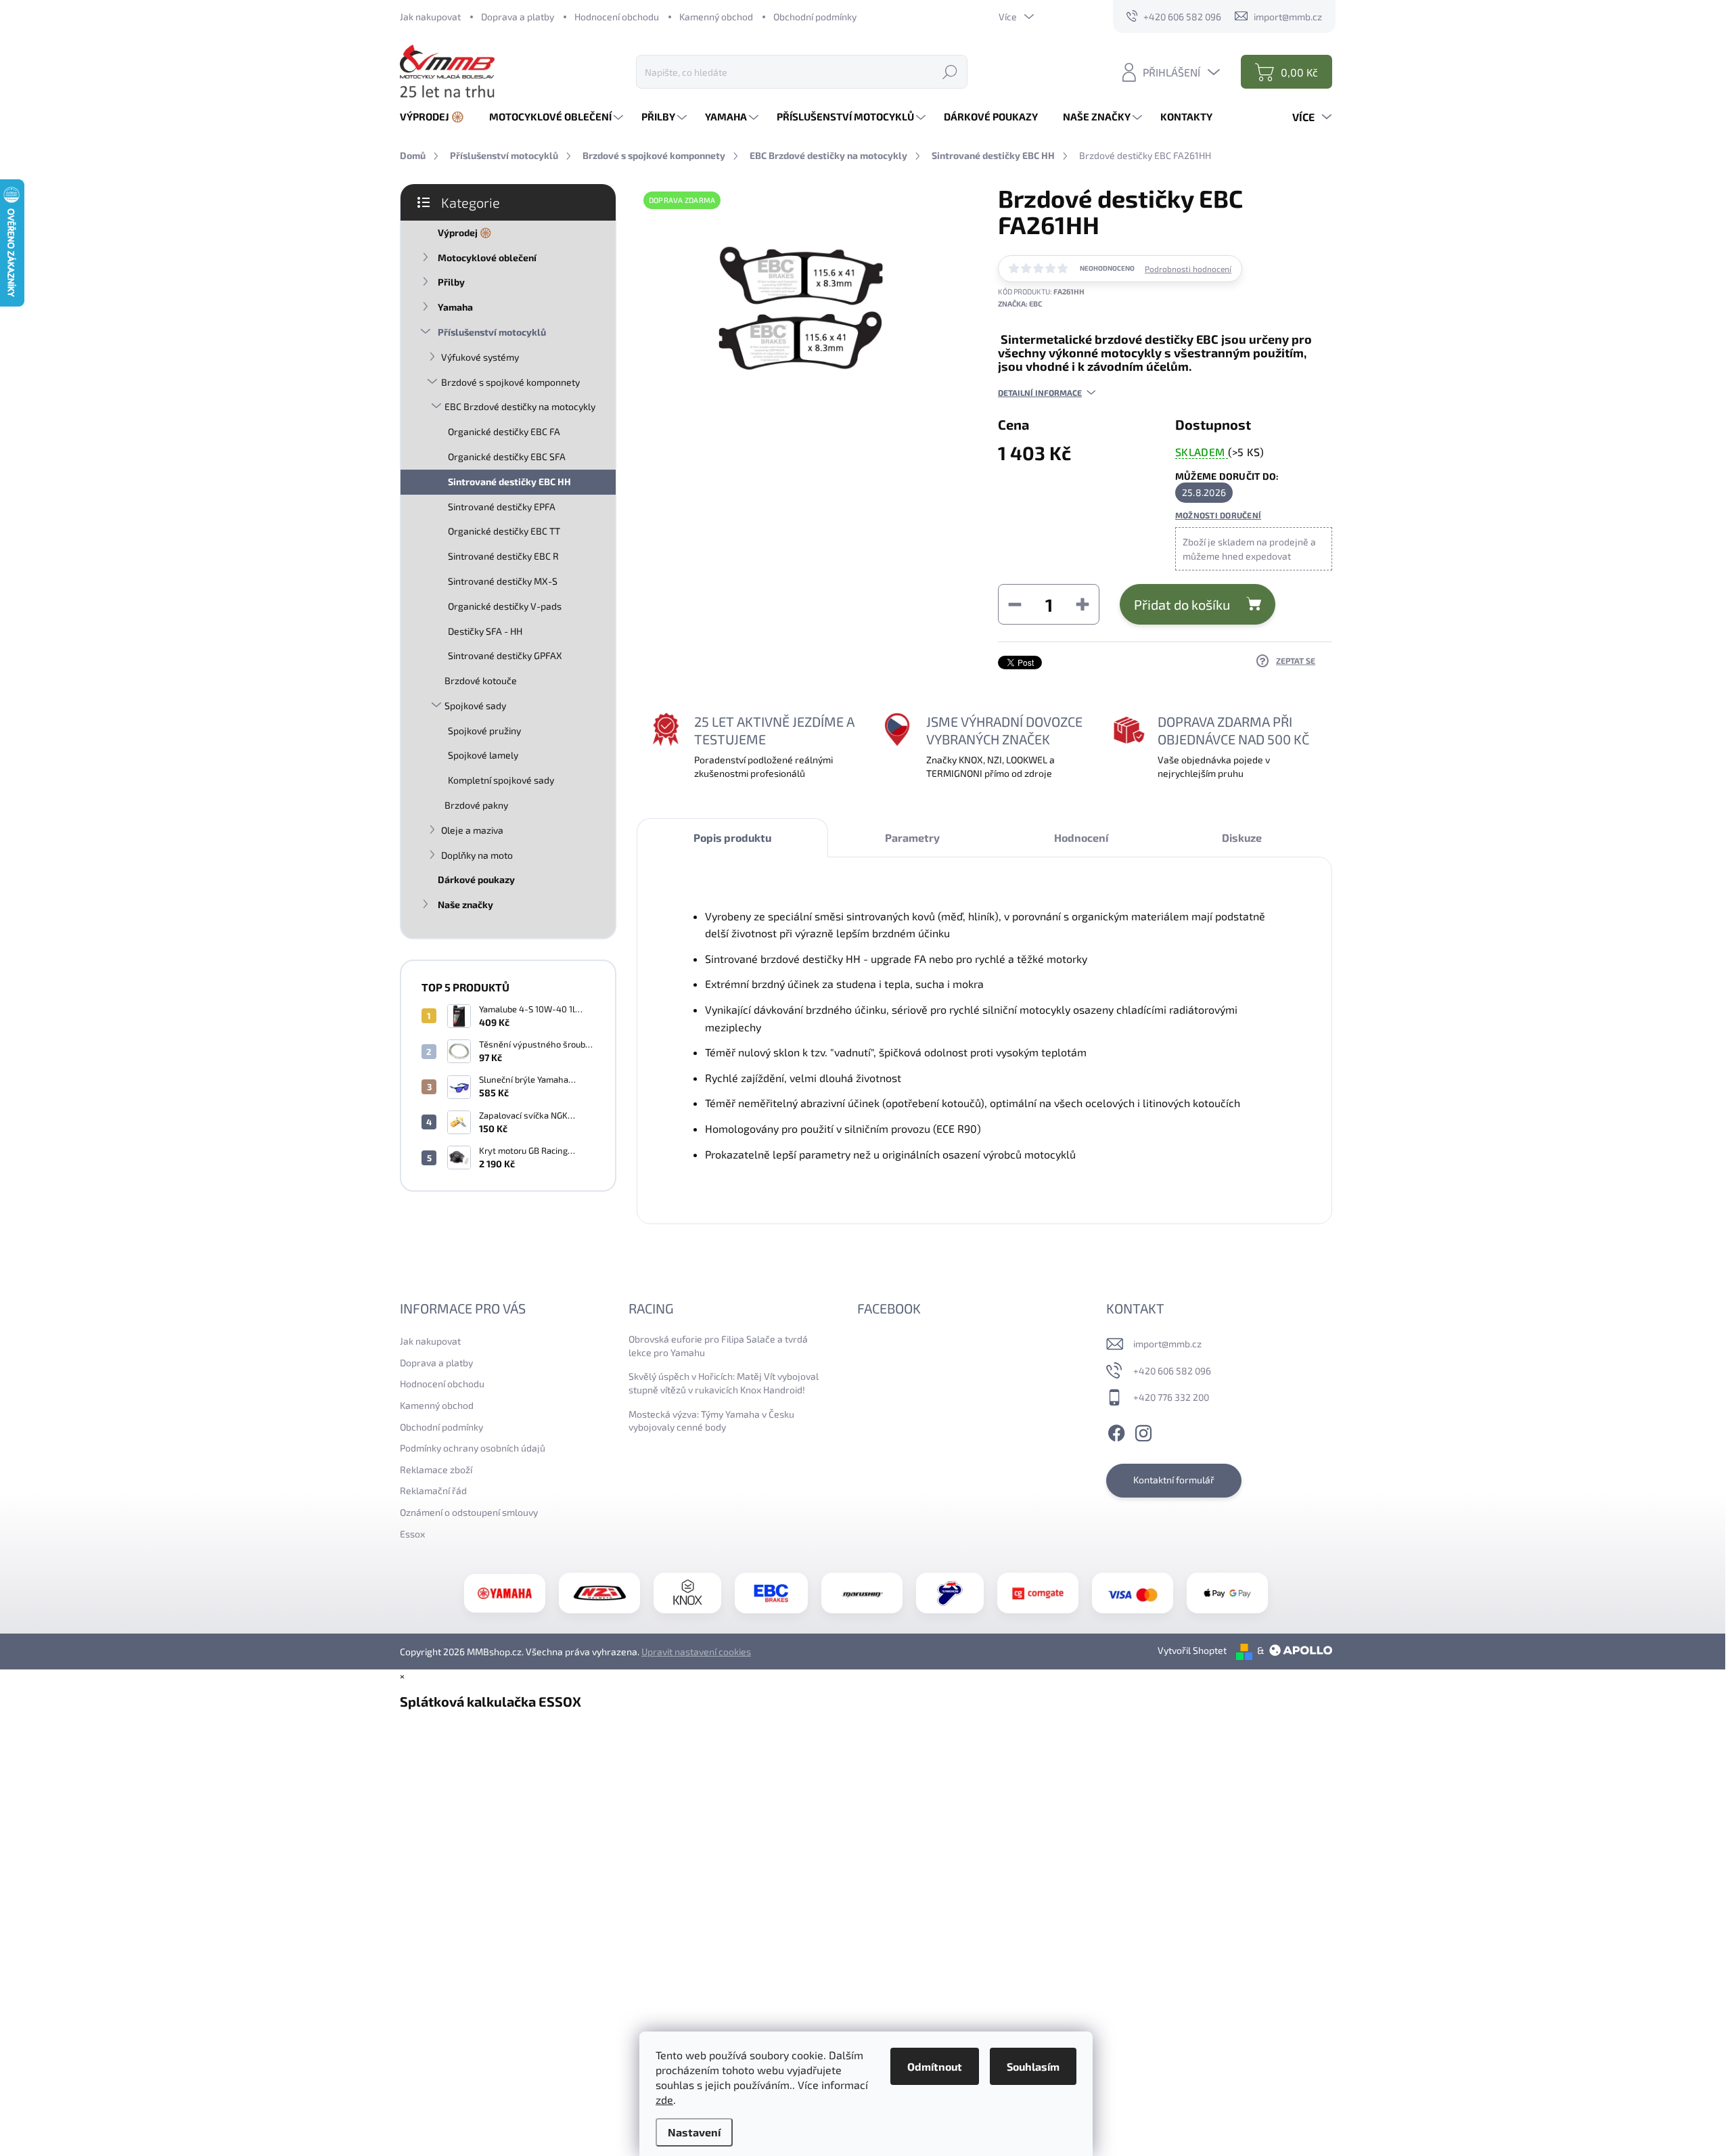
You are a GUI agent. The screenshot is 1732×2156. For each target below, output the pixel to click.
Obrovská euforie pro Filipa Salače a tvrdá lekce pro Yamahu (718, 1346)
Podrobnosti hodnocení (1188, 269)
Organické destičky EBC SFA (507, 456)
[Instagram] (1143, 1431)
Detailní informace (1040, 392)
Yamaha (455, 307)
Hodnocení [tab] (1081, 837)
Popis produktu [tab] (732, 837)
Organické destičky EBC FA (504, 431)
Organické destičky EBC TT (504, 531)
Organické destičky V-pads (505, 606)
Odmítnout (935, 2066)
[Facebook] (1116, 1431)
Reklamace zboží (436, 1469)
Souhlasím (1033, 2066)
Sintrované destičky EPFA (502, 507)
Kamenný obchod (716, 17)
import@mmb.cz (1167, 1344)
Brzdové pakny (476, 805)
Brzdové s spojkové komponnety (510, 382)
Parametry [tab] (912, 837)
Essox (412, 1534)
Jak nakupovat (430, 17)
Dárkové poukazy (476, 879)
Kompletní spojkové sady (501, 780)
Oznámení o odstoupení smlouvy (469, 1512)
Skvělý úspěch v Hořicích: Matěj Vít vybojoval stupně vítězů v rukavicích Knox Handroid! (724, 1383)
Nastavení (694, 2132)
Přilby (451, 282)
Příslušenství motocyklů (492, 332)
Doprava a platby (518, 17)
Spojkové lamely (483, 755)
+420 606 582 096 (1172, 1371)
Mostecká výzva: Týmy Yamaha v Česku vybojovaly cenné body (711, 1421)
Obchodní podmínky (815, 17)
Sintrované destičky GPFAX (505, 655)
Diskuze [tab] (1242, 837)
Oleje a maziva (472, 830)
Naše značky (465, 904)
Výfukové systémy (480, 357)
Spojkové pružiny (484, 731)
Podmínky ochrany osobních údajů (473, 1448)
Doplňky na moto (477, 855)
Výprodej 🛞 (464, 232)
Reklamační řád (433, 1490)
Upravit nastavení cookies (696, 1652)
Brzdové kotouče (481, 680)
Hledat (950, 71)
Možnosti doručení (1218, 515)
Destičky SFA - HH (485, 631)
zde (664, 2099)
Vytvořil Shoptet (1192, 1650)
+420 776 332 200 (1171, 1397)
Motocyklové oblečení (487, 257)
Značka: (1020, 304)
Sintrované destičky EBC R (503, 556)
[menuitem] (437, 117)
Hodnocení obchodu (617, 17)
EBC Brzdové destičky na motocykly (520, 406)
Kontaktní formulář (1174, 1480)
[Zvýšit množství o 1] (1082, 604)
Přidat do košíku (1182, 604)
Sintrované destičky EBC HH (509, 481)
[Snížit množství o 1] (1015, 604)
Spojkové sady (475, 705)
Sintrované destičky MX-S (503, 581)
